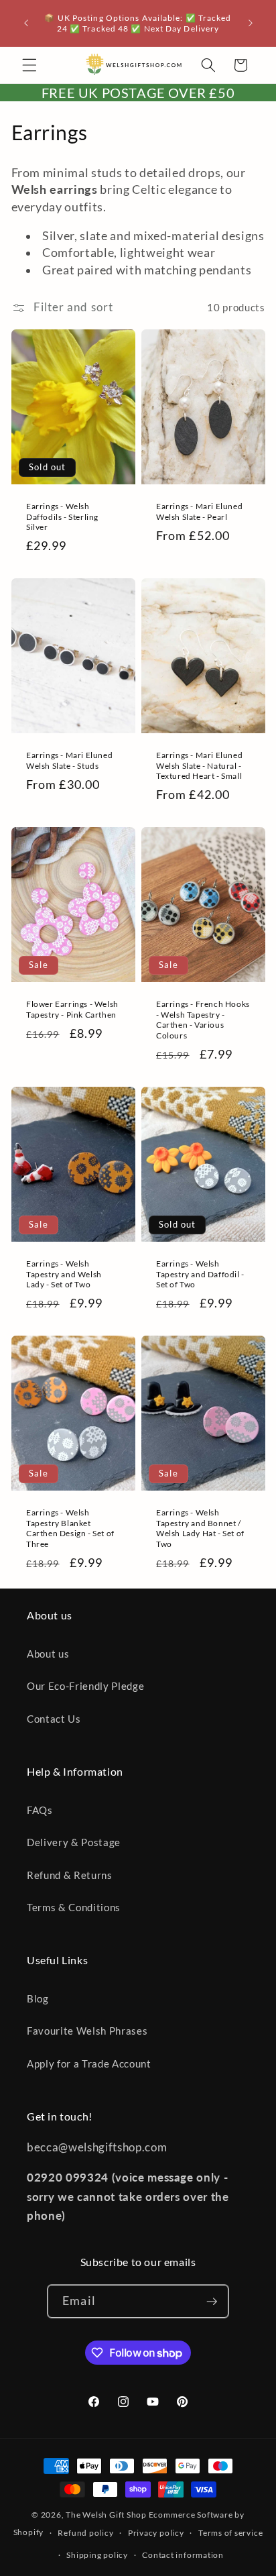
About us (48, 1654)
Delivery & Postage (74, 1842)
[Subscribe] (212, 2302)
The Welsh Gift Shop (106, 2515)
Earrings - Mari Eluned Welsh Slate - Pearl (199, 511)
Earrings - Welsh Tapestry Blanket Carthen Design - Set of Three (70, 1528)
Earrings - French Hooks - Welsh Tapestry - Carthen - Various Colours (203, 1020)
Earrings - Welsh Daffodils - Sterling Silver (62, 516)
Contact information (183, 2555)
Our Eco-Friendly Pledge (85, 1686)
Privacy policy (156, 2533)
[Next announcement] (251, 23)
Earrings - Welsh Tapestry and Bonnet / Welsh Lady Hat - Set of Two (200, 1528)
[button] (29, 65)
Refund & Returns (70, 1875)
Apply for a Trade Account (89, 2063)
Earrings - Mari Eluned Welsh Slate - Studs (69, 760)
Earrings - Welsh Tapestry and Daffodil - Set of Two (200, 1274)
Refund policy (85, 2533)
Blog (38, 1998)
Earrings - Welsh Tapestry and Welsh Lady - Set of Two (64, 1274)
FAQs (40, 1810)
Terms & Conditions (74, 1907)
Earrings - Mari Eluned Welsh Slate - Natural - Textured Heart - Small (199, 765)
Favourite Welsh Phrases (87, 2031)
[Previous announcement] (26, 23)
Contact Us (54, 1719)
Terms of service (230, 2533)
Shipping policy (97, 2555)
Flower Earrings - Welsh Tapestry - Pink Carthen (72, 1009)
